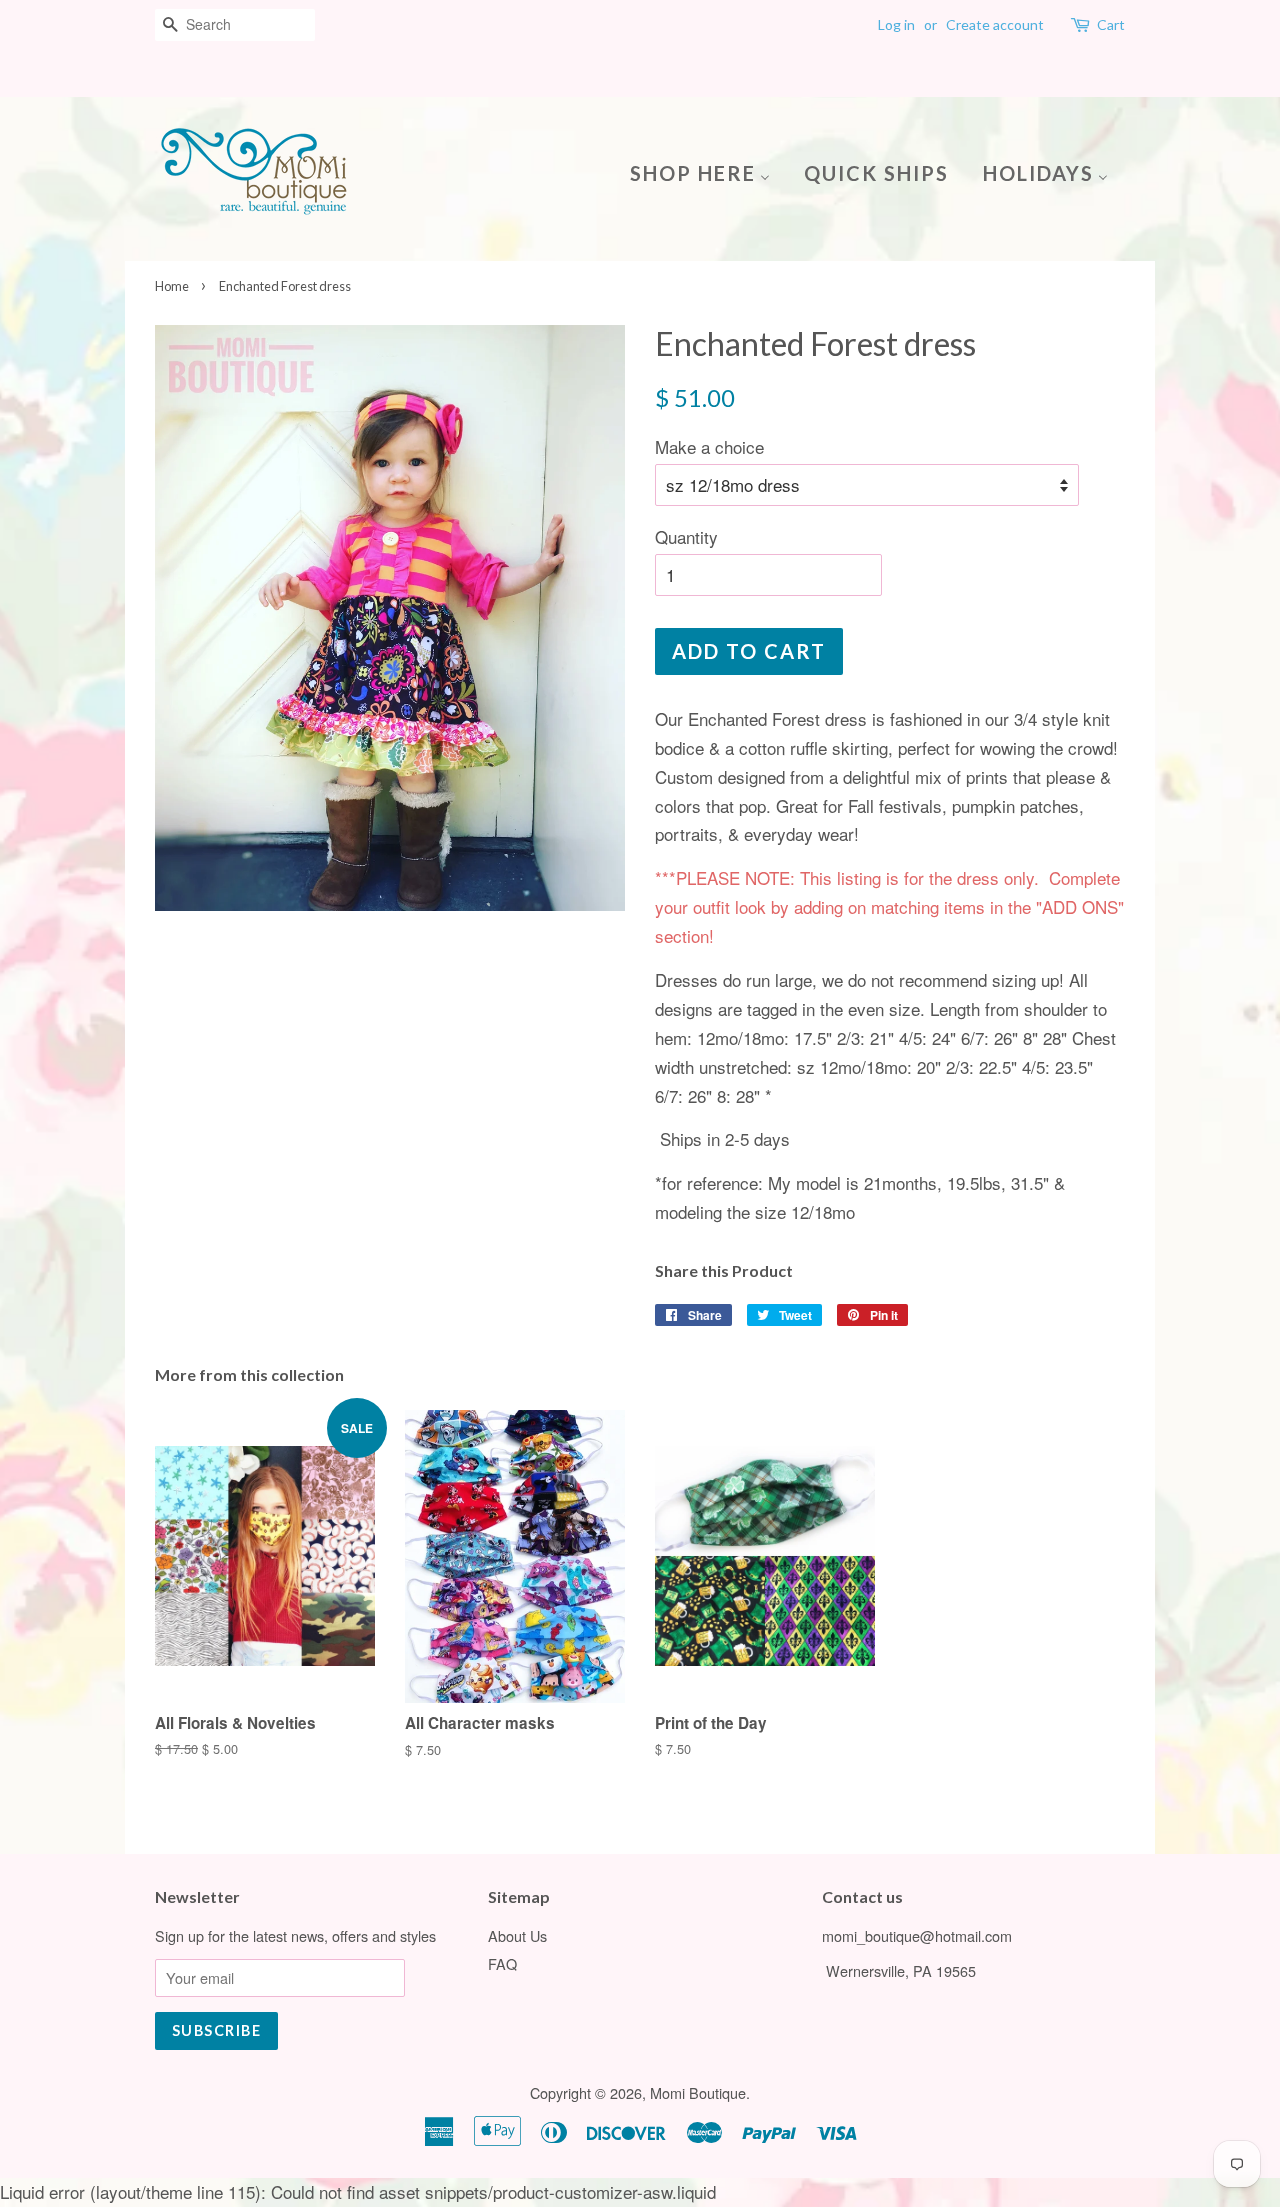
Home (172, 286)
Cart (1111, 24)
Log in (896, 24)
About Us (517, 1935)
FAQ (502, 1963)
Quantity (686, 536)
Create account (995, 24)
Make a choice (709, 446)
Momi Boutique (698, 2092)
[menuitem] (707, 171)
